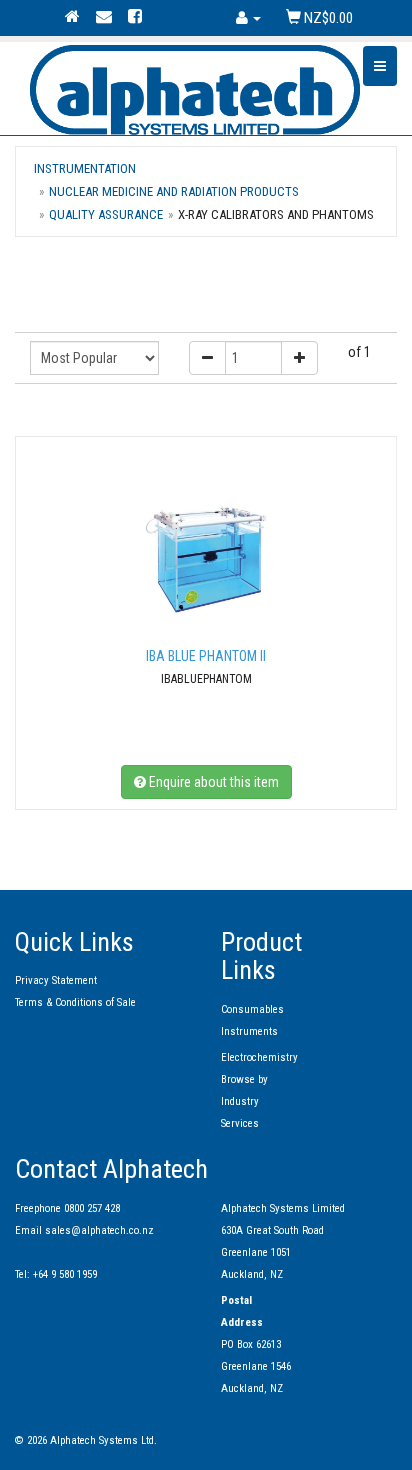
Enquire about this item (212, 782)
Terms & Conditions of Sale (75, 1002)
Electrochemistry (259, 1057)
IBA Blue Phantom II (206, 656)
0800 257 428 (92, 1208)
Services (240, 1123)
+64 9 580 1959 (65, 1274)
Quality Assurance (106, 214)
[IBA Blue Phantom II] (206, 558)
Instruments (249, 1031)
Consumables (252, 1009)
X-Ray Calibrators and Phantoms (276, 214)
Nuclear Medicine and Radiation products (174, 191)
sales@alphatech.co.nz (99, 1230)
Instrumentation (85, 168)
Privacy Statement (56, 980)
